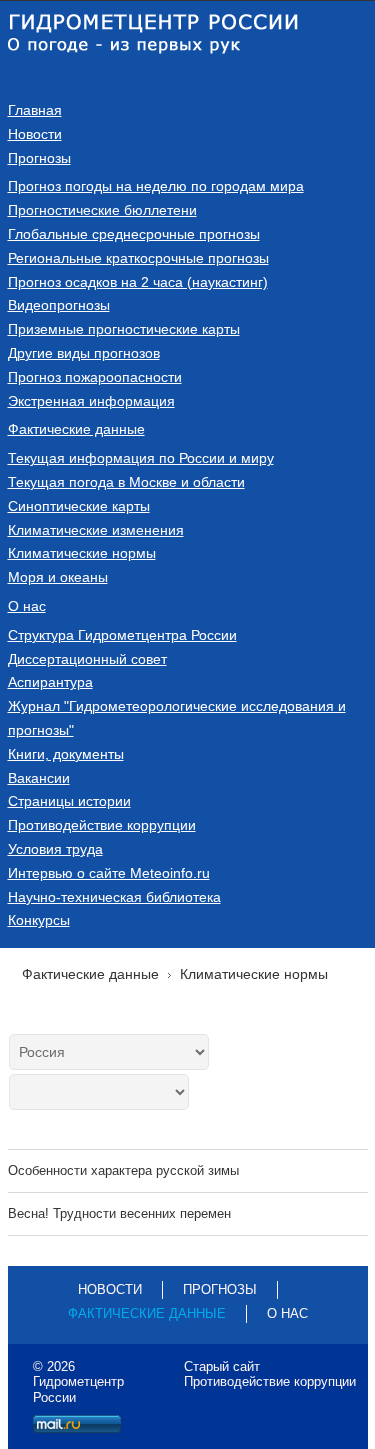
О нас (27, 606)
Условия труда (55, 849)
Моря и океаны (58, 577)
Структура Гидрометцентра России (122, 635)
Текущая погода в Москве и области (126, 482)
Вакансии (39, 778)
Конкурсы (39, 920)
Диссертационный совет (87, 659)
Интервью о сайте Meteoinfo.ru (109, 873)
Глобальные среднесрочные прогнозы (134, 234)
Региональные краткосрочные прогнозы (138, 258)
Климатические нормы (82, 553)
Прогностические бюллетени (102, 210)
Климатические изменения (96, 530)
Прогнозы (39, 158)
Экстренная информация (91, 401)
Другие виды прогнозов (84, 353)
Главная (35, 110)
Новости (35, 134)
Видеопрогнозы (59, 305)
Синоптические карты (79, 506)
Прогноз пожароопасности (95, 377)
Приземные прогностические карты (124, 329)
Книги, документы (66, 754)
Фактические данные (76, 429)
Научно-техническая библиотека (114, 897)
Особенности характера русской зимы (123, 1170)
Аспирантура (50, 682)
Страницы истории (69, 801)
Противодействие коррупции (102, 825)
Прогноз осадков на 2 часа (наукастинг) (138, 282)
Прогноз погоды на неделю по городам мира (156, 186)
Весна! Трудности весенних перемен (119, 1213)
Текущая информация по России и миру (141, 458)
